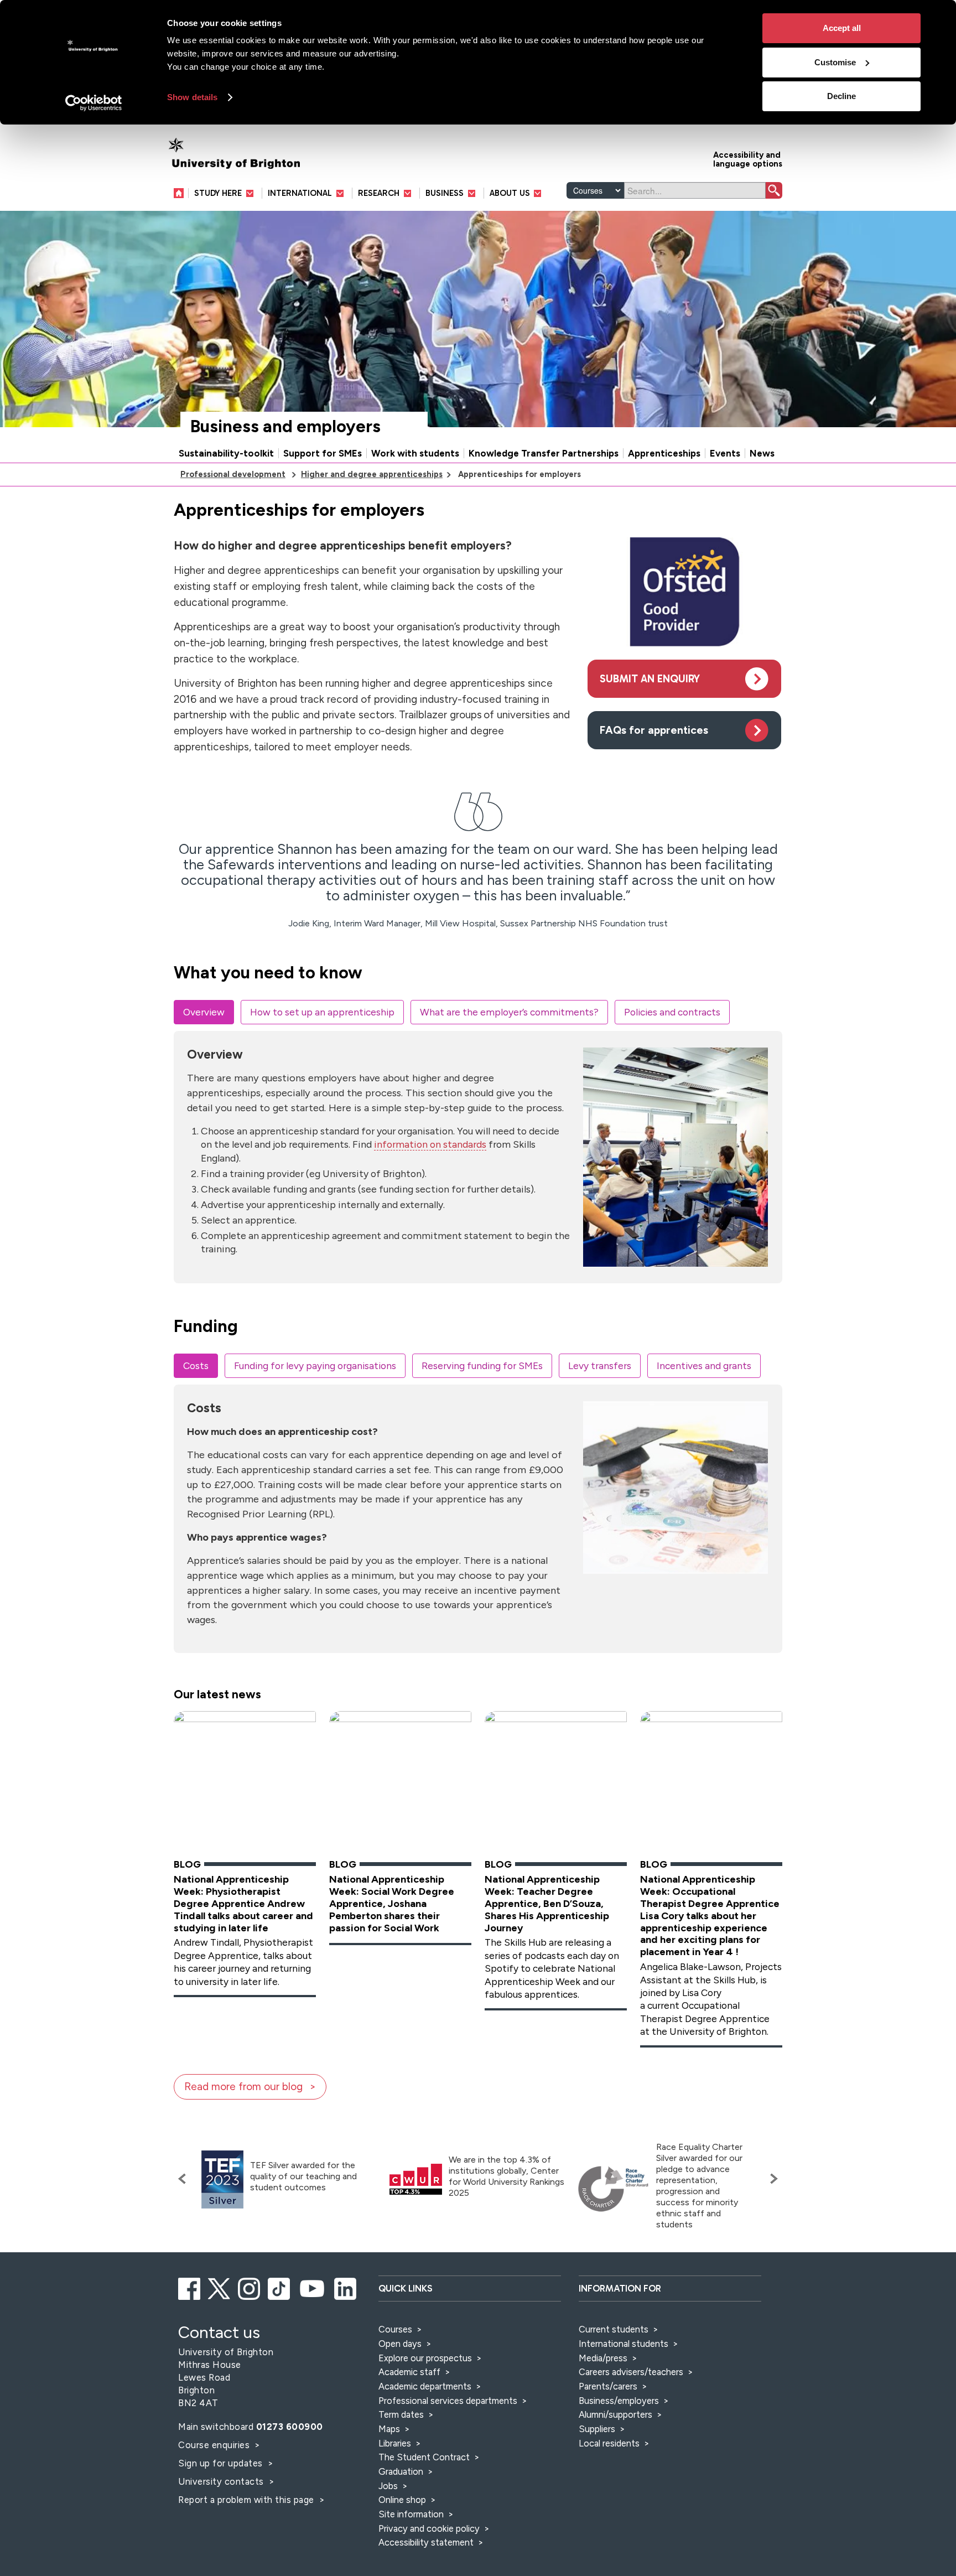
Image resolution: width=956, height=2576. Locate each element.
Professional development (233, 474)
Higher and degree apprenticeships (372, 474)
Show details (192, 97)
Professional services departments (449, 2401)
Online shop (402, 2500)
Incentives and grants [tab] (704, 1365)
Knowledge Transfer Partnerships (544, 453)
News (762, 453)
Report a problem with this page (247, 2500)
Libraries (395, 2443)
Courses (395, 2329)
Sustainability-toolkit (226, 453)
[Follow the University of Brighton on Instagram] (250, 2287)
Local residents (609, 2443)
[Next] (771, 2179)
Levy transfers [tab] (600, 1365)
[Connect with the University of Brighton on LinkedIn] (346, 2287)
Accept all (842, 28)
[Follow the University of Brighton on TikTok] (280, 2287)
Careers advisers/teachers (631, 2372)
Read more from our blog (243, 2087)
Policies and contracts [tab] (672, 1012)
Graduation (401, 2471)
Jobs (388, 2486)
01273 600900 (290, 2427)
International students (624, 2344)
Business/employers (619, 2401)
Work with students (415, 453)
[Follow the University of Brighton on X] (220, 2287)
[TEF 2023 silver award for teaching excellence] (222, 2180)
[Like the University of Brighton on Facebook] (190, 2287)
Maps (389, 2429)
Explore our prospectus (425, 2358)
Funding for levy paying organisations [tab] (315, 1365)
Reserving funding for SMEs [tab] (482, 1365)
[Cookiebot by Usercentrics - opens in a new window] (94, 103)
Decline (841, 96)
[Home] (181, 193)
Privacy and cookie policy (429, 2528)
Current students (614, 2329)
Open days (400, 2344)
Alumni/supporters (615, 2414)
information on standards (430, 1144)
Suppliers (597, 2429)
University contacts (221, 2481)
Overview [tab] (204, 1012)
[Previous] (185, 2179)
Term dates (401, 2414)
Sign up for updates (222, 2463)
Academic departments (426, 2386)
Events (725, 453)
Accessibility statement (426, 2542)
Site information (411, 2514)
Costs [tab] (196, 1365)
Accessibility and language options (748, 159)
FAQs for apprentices (654, 730)
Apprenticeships (664, 453)
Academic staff (409, 2372)
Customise (835, 62)
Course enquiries (215, 2445)
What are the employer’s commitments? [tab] (509, 1012)
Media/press (603, 2358)
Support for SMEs (323, 453)
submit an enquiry (650, 679)
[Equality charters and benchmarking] (614, 2189)
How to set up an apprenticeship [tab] (322, 1012)
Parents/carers (608, 2386)
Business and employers (285, 426)
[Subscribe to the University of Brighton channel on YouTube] (313, 2287)
